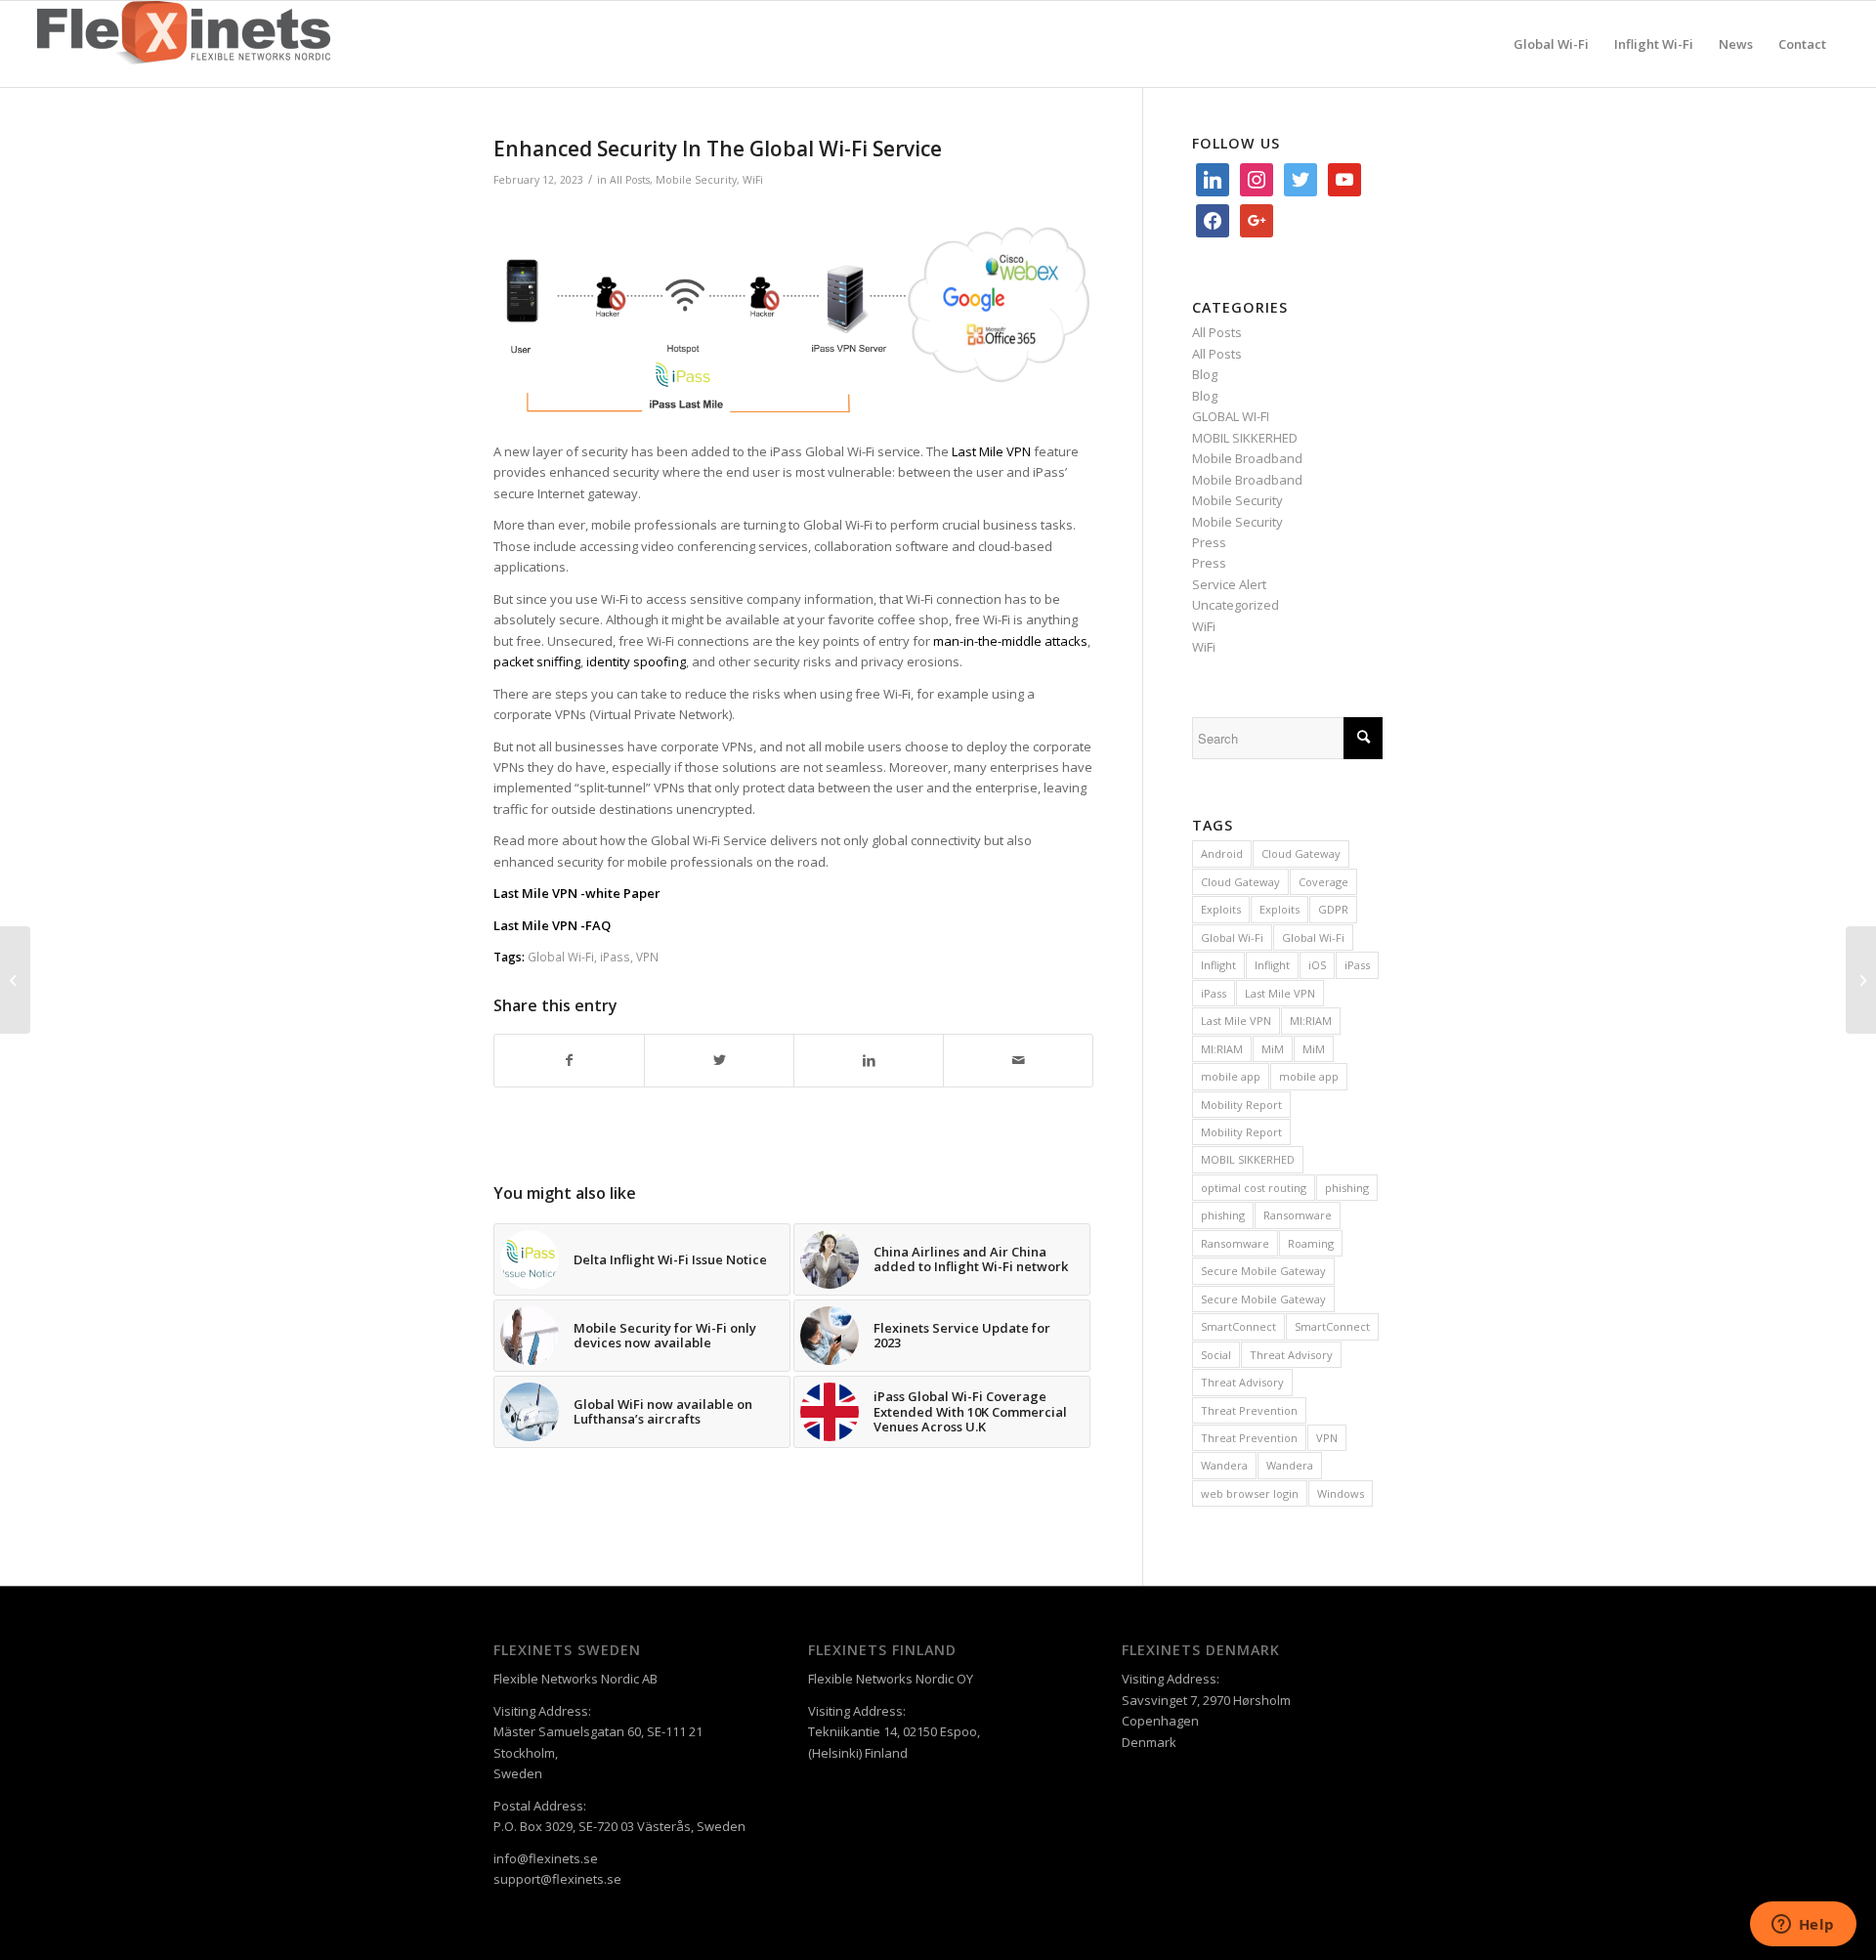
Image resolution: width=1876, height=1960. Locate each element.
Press (1209, 542)
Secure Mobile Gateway (1263, 1271)
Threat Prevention (1249, 1410)
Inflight (1218, 965)
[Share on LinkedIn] (869, 1060)
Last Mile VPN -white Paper (577, 893)
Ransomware (1298, 1215)
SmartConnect (1238, 1326)
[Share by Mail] (1018, 1060)
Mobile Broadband (1247, 458)
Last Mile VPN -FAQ (552, 925)
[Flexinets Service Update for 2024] (1861, 980)
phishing (1347, 1188)
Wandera (1224, 1465)
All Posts (630, 180)
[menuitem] (1551, 44)
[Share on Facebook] (569, 1060)
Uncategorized (1236, 605)
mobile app (1231, 1076)
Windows (1341, 1493)
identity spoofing (636, 661)
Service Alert (1229, 584)
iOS (1317, 965)
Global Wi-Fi (561, 957)
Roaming (1311, 1243)
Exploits (1221, 909)
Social (1216, 1355)
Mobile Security (696, 180)
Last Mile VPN (1280, 993)
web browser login (1250, 1493)
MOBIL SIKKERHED (1245, 438)
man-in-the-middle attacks (1010, 641)
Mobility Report (1241, 1105)
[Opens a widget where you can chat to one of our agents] (1803, 1926)
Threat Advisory (1291, 1355)
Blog (1205, 374)
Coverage (1323, 882)
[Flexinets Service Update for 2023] (15, 980)
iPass (615, 957)
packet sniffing (537, 661)
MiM (1273, 1049)
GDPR (1333, 909)
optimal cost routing (1254, 1188)
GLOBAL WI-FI (1231, 416)
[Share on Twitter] (719, 1060)
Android (1222, 853)
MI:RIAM (1311, 1021)
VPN (647, 957)
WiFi (753, 180)
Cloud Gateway (1301, 853)
